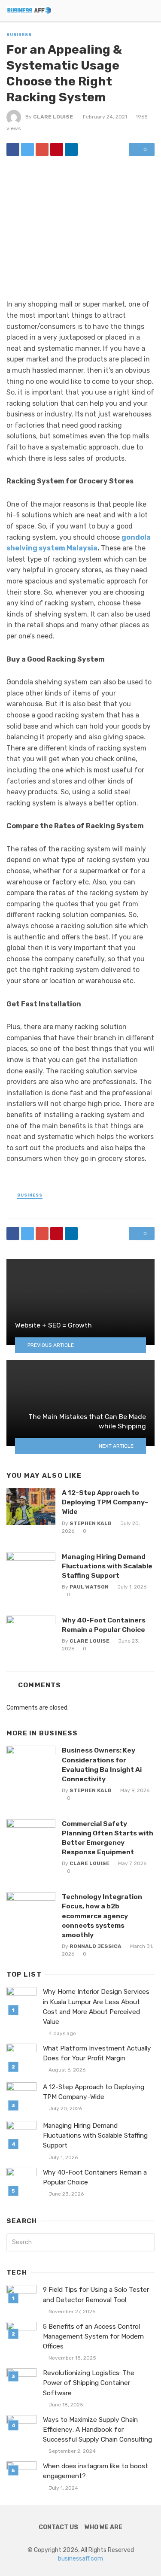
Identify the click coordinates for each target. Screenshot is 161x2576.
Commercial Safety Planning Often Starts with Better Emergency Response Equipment (108, 1838)
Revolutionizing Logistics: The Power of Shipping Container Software (89, 2383)
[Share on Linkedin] (71, 149)
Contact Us (58, 2527)
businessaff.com (80, 2559)
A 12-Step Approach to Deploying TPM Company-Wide (105, 1502)
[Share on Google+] (42, 149)
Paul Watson (89, 1587)
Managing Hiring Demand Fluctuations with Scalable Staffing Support (107, 1566)
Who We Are (103, 2527)
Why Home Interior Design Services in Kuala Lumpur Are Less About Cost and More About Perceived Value (96, 2006)
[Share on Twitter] (27, 149)
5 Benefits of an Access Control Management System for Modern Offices (93, 2336)
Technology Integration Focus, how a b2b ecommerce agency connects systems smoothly (102, 1915)
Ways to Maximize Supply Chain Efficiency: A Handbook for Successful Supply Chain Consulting (97, 2430)
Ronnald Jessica (96, 1946)
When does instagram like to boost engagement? (96, 2471)
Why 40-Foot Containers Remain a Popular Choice (104, 1625)
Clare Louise (53, 117)
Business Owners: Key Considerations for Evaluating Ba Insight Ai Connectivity (102, 1764)
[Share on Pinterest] (57, 149)
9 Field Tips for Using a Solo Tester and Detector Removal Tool (96, 2295)
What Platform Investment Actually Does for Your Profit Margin (97, 2053)
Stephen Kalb (91, 1523)
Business (19, 35)
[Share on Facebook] (13, 149)
